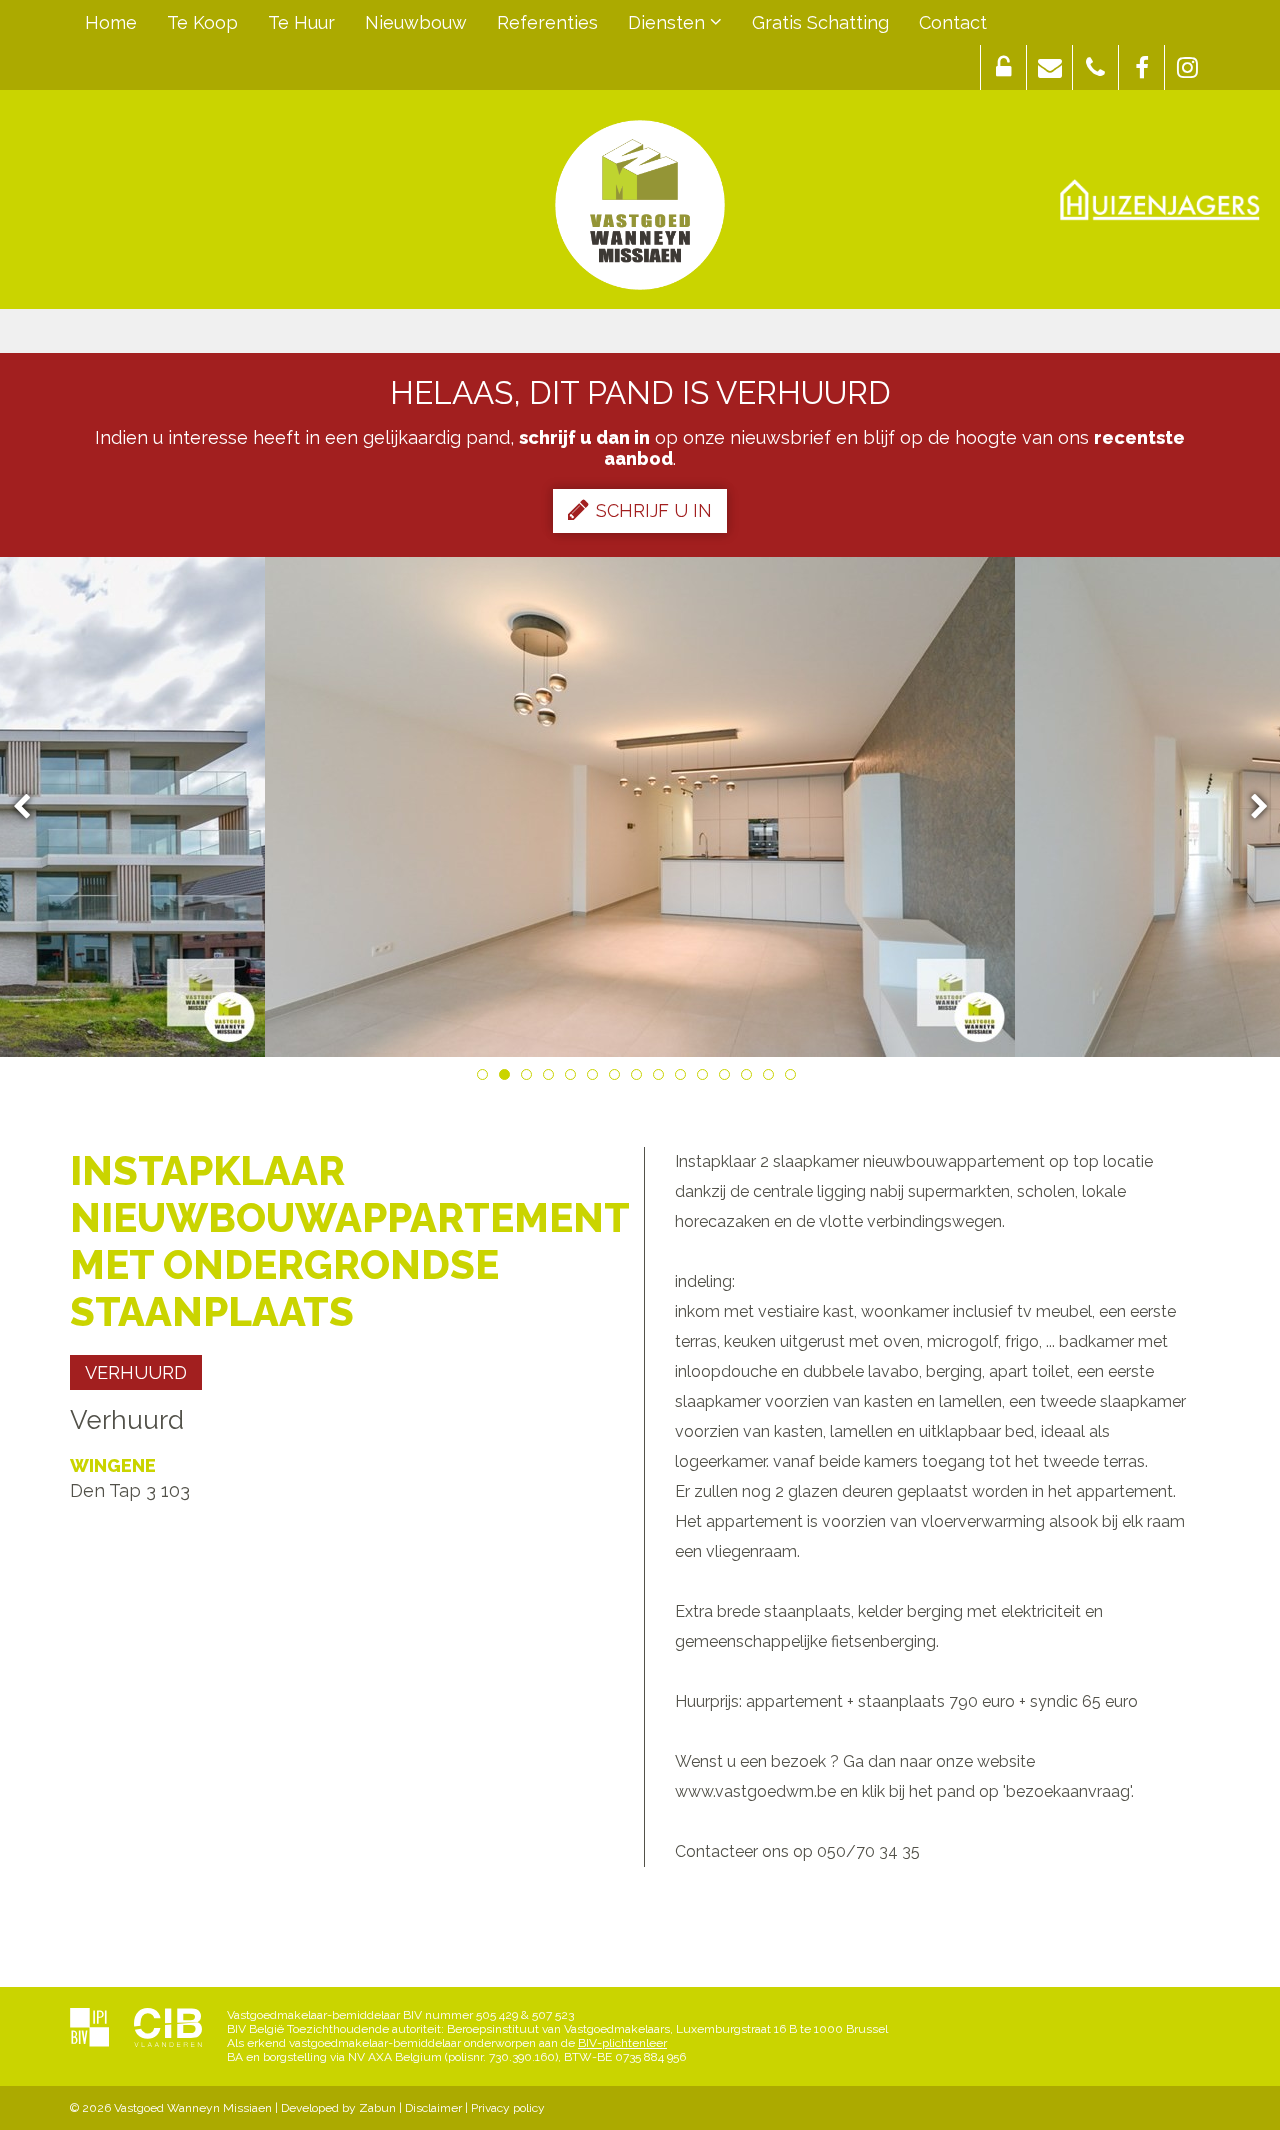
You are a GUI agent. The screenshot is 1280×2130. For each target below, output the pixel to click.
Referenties (547, 22)
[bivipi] (89, 2029)
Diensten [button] (669, 22)
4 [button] (552, 1078)
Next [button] (1250, 807)
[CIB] (168, 2029)
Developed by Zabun (338, 2108)
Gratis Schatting (820, 22)
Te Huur (301, 22)
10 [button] (684, 1078)
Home (111, 22)
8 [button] (640, 1078)
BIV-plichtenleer (622, 2043)
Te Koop (202, 22)
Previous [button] (31, 807)
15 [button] (794, 1078)
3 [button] (530, 1078)
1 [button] (486, 1078)
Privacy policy (508, 2108)
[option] (640, 807)
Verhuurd (136, 1372)
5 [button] (574, 1078)
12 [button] (728, 1078)
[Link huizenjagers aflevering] (1160, 200)
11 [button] (706, 1078)
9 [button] (662, 1078)
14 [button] (772, 1078)
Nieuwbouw (416, 22)
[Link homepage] (640, 205)
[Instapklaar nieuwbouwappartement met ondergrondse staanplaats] (640, 807)
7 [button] (618, 1078)
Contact (953, 22)
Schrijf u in (654, 510)
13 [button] (750, 1078)
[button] (1003, 67)
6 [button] (596, 1078)
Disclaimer (433, 2108)
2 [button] (508, 1078)
